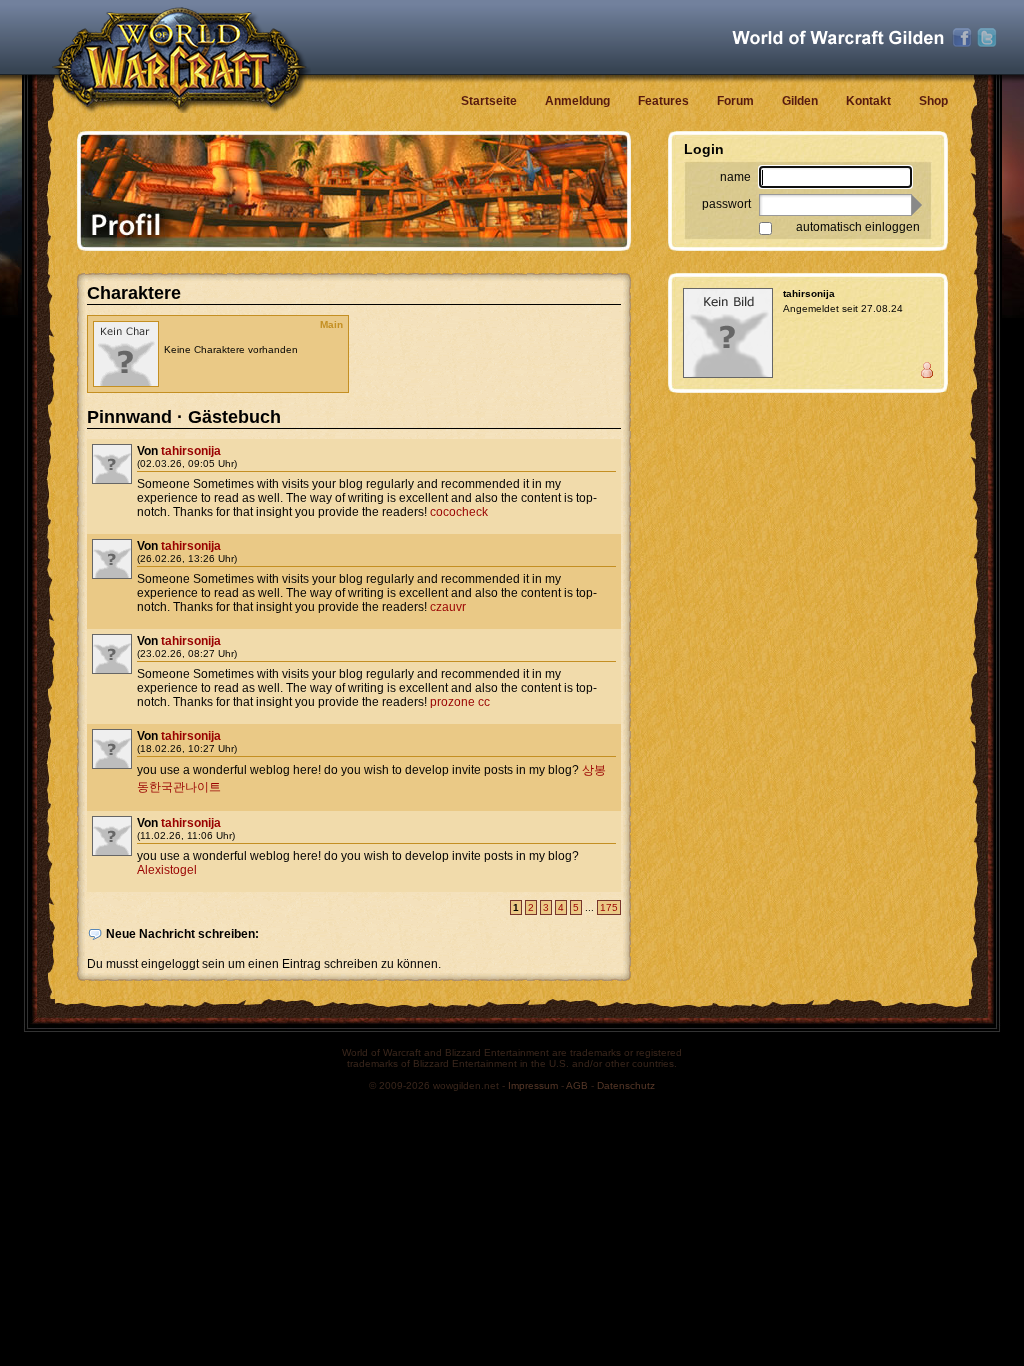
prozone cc (460, 702)
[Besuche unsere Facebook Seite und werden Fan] (962, 38)
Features (663, 101)
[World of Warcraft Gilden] (838, 37)
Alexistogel (167, 870)
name (735, 177)
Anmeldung (577, 101)
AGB (577, 1085)
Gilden (800, 101)
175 (609, 907)
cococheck (459, 512)
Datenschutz (626, 1085)
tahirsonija (191, 451)
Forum (735, 101)
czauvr (448, 607)
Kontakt (868, 101)
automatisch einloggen (858, 227)
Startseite (489, 101)
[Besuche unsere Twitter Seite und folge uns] (987, 38)
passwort (726, 204)
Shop (933, 101)
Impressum (533, 1085)
